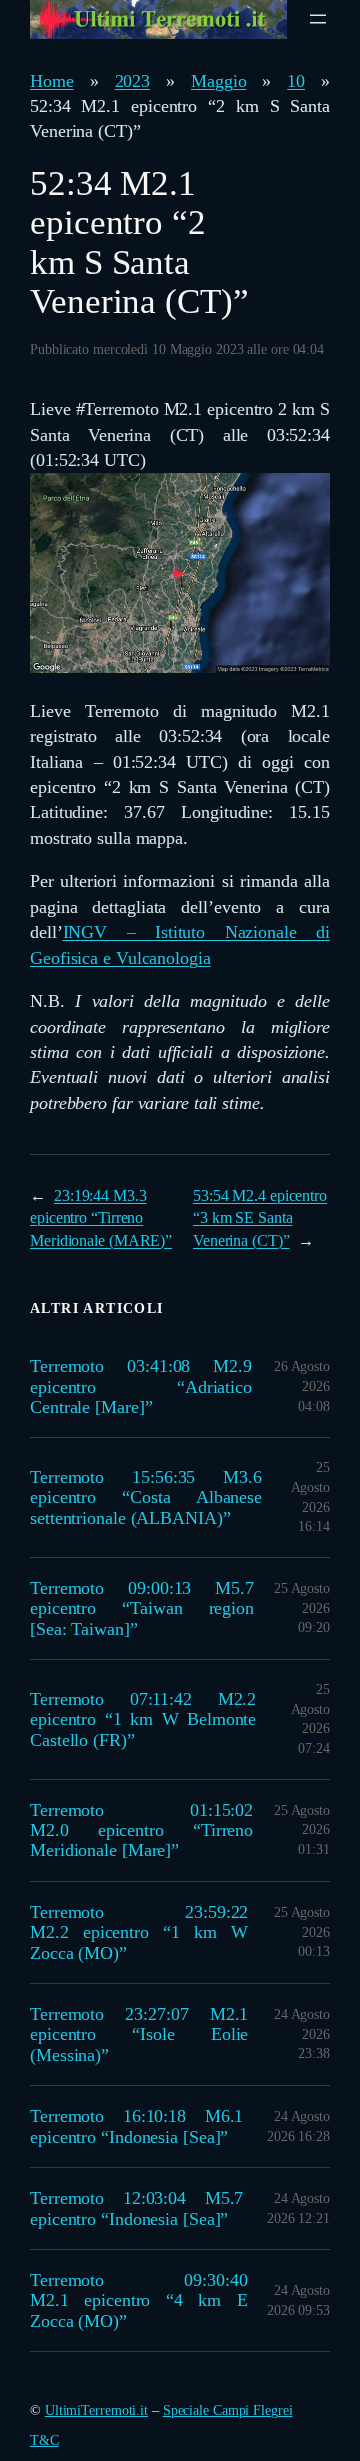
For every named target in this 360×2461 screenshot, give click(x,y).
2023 (133, 81)
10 (296, 81)
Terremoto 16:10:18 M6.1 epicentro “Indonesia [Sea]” (136, 2126)
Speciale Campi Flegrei (228, 2410)
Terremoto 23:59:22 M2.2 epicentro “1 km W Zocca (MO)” (139, 1932)
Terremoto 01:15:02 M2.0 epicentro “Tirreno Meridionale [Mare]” (141, 1830)
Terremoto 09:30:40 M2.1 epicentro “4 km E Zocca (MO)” (139, 2300)
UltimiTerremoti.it (96, 2410)
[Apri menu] (318, 19)
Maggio (218, 81)
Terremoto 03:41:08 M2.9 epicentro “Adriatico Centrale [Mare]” (141, 1386)
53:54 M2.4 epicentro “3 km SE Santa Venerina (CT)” (260, 1218)
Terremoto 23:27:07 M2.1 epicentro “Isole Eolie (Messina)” (139, 2034)
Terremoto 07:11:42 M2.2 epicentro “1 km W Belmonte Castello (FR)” (143, 1719)
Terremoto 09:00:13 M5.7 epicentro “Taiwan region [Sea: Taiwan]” (142, 1608)
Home (52, 81)
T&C (44, 2440)
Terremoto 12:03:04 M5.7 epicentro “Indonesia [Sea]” (136, 2208)
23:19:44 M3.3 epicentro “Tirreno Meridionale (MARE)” (101, 1218)
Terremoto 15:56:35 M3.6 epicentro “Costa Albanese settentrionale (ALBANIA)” (146, 1497)
